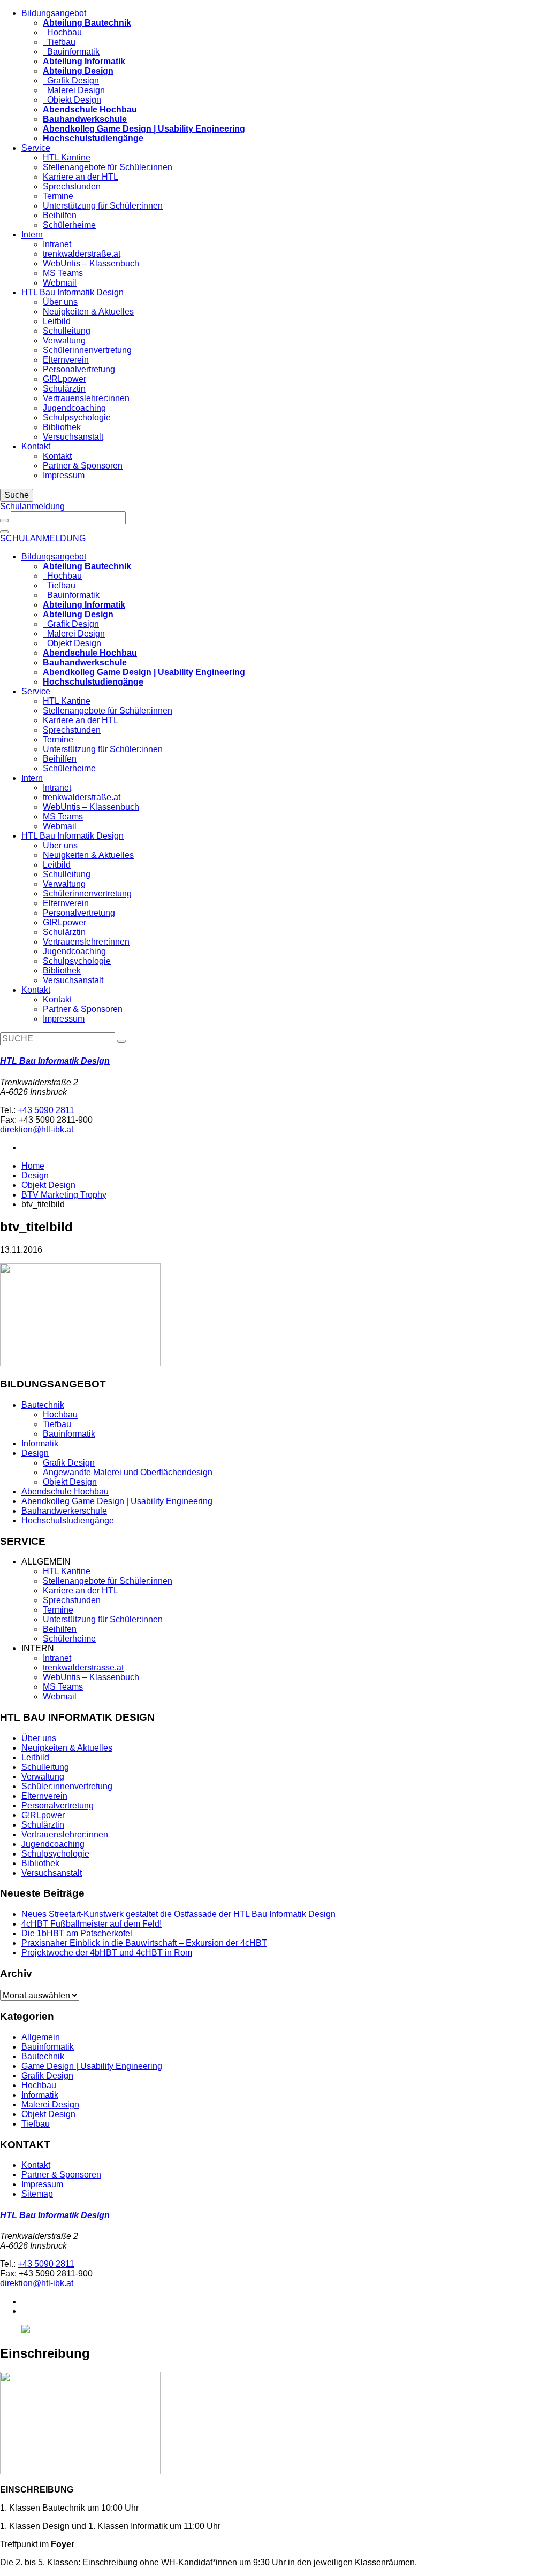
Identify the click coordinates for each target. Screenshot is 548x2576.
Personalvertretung (79, 369)
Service (36, 148)
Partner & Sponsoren (83, 466)
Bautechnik (43, 1405)
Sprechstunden (72, 186)
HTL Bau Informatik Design (73, 292)
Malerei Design (74, 90)
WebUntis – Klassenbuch (91, 263)
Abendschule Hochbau (65, 1492)
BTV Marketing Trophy (64, 1195)
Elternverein (66, 360)
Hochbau (62, 32)
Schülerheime (69, 225)
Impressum (64, 475)
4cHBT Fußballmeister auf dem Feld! (92, 1924)
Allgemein (41, 2037)
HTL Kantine (67, 158)
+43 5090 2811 (46, 1110)
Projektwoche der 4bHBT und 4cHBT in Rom (107, 1953)
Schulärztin (64, 389)
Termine (58, 196)
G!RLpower (64, 379)
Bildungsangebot (54, 13)
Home (33, 1166)
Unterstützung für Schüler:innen (103, 206)
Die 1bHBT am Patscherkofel (77, 1933)
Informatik (40, 1443)
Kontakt (36, 446)
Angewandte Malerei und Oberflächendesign (128, 1472)
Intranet (57, 244)
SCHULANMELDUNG (43, 538)
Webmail (60, 283)
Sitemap (37, 2194)
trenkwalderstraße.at (82, 254)
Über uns (60, 302)
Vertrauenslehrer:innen (86, 398)
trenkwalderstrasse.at (83, 1667)
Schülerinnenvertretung (87, 350)
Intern (32, 235)
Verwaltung (64, 340)
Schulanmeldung (32, 506)
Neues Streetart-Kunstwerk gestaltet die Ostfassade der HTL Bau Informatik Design (178, 1914)
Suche (17, 495)
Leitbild (57, 321)
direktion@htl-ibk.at (37, 1129)
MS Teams (63, 273)
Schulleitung (67, 331)
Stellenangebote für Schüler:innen (108, 167)
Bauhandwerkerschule (64, 1511)
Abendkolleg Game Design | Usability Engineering (117, 1501)
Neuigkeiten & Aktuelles (88, 312)
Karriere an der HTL (81, 177)
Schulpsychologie (77, 417)
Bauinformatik (71, 52)
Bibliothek (62, 427)
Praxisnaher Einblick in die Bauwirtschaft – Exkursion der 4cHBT (144, 1943)
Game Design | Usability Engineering (92, 2066)
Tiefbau (59, 42)
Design (35, 1175)
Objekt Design (72, 100)
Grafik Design (71, 80)
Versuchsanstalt (73, 437)
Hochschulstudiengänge (68, 1520)
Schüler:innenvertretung (67, 1786)
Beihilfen (60, 215)
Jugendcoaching (74, 408)
